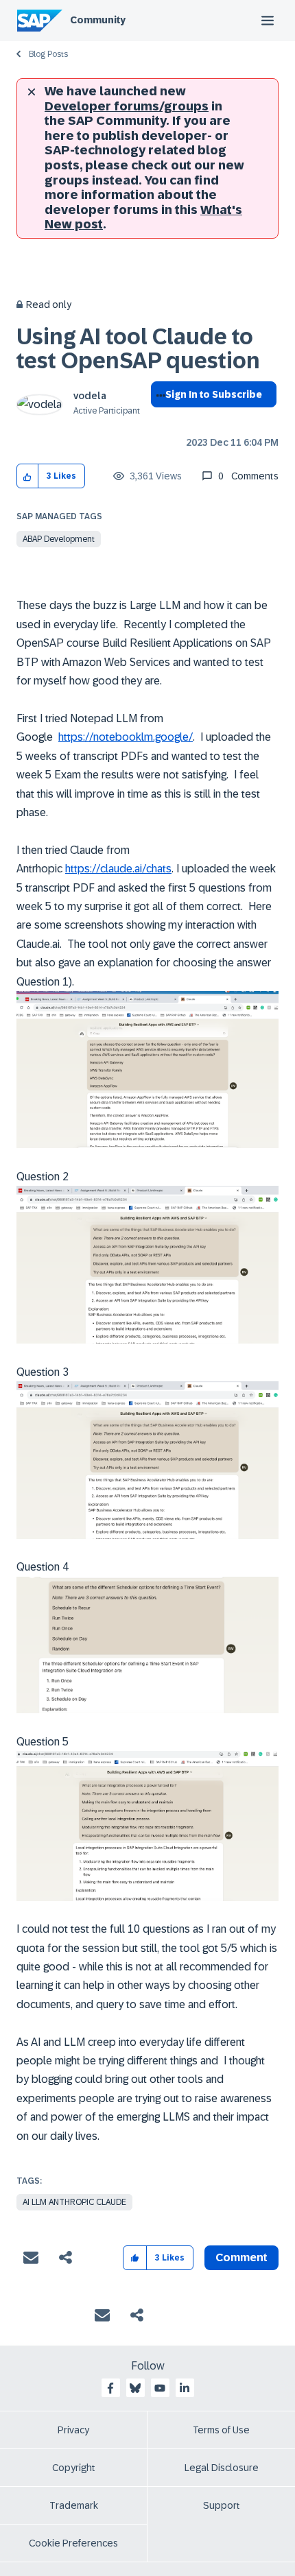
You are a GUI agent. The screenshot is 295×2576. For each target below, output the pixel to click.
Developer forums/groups (127, 106)
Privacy (73, 2430)
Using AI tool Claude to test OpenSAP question (138, 349)
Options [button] (158, 419)
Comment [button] (241, 2257)
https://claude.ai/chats (118, 869)
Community (98, 20)
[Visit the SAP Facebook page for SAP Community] (110, 2388)
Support (222, 2505)
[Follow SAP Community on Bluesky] (135, 2388)
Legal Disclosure (222, 2468)
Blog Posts (48, 54)
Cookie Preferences (73, 2543)
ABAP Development (59, 539)
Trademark (74, 2505)
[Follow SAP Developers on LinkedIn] (185, 2388)
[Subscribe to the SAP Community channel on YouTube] (160, 2388)
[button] (28, 476)
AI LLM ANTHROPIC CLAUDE (74, 2202)
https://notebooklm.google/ (126, 737)
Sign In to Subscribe (214, 394)
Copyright (74, 2468)
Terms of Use (221, 2430)
